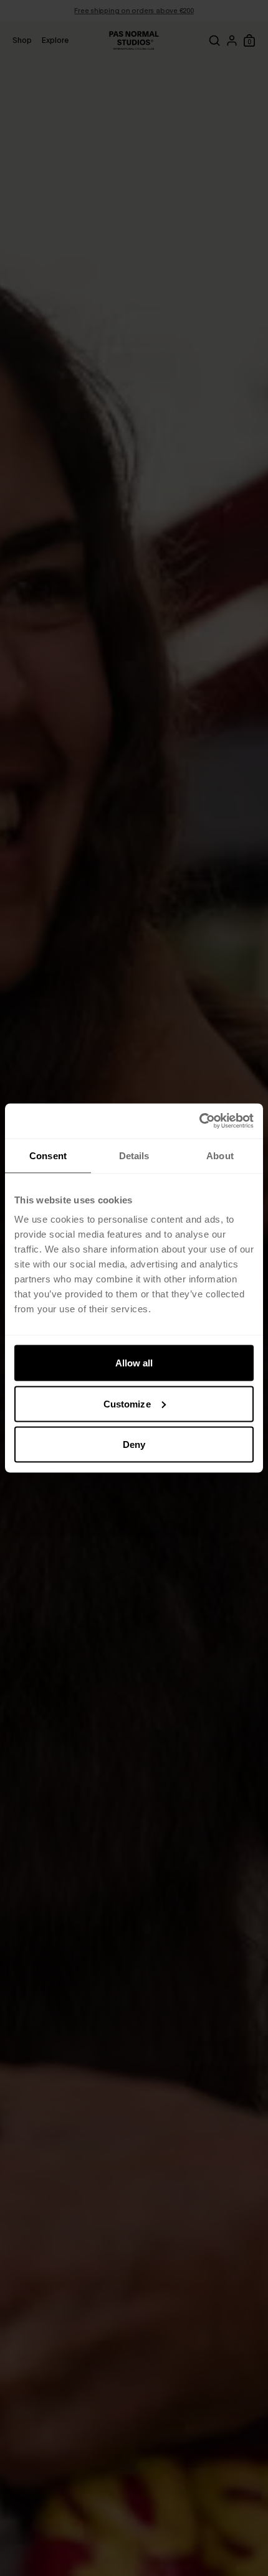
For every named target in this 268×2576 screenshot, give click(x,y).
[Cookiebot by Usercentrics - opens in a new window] (199, 1121)
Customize (127, 1403)
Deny (134, 1444)
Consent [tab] (48, 1155)
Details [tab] (134, 1155)
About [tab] (220, 1155)
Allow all (134, 1363)
